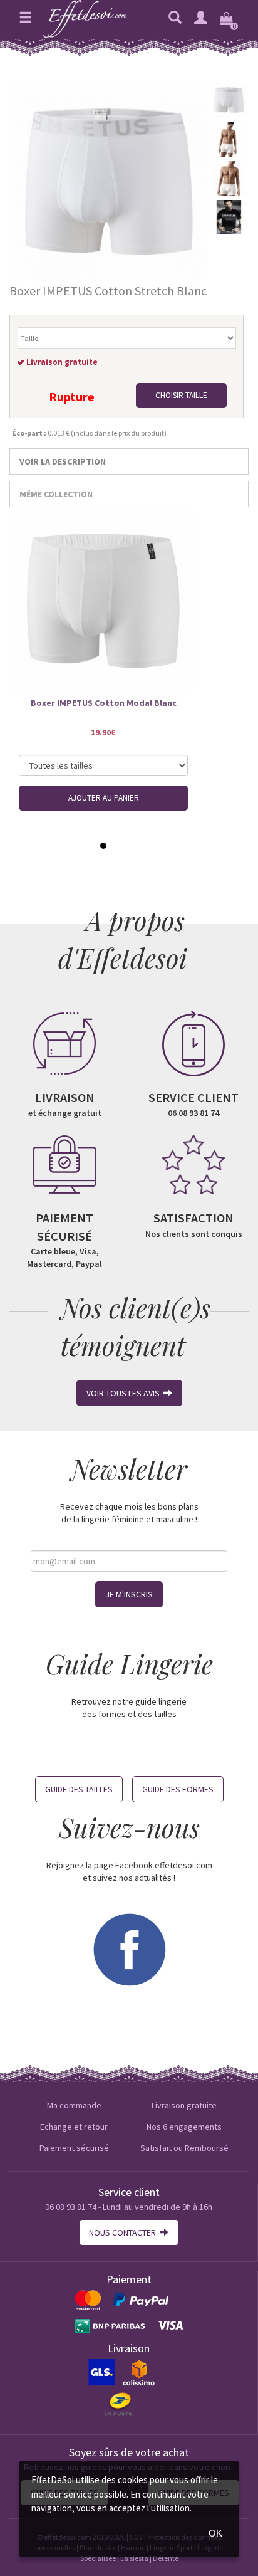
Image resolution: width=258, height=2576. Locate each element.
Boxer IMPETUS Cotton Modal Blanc (104, 703)
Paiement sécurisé (74, 2148)
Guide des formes (178, 1789)
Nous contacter (124, 2232)
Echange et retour (74, 2127)
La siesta (134, 2558)
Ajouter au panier (104, 798)
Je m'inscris (129, 1594)
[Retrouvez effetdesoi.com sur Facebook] (129, 1948)
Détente (166, 2558)
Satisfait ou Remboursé (184, 2148)
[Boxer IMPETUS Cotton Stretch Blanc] (109, 181)
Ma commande (74, 2105)
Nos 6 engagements (184, 2127)
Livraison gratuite (184, 2105)
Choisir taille (181, 395)
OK (215, 2533)
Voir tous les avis (125, 1393)
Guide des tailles (79, 1789)
